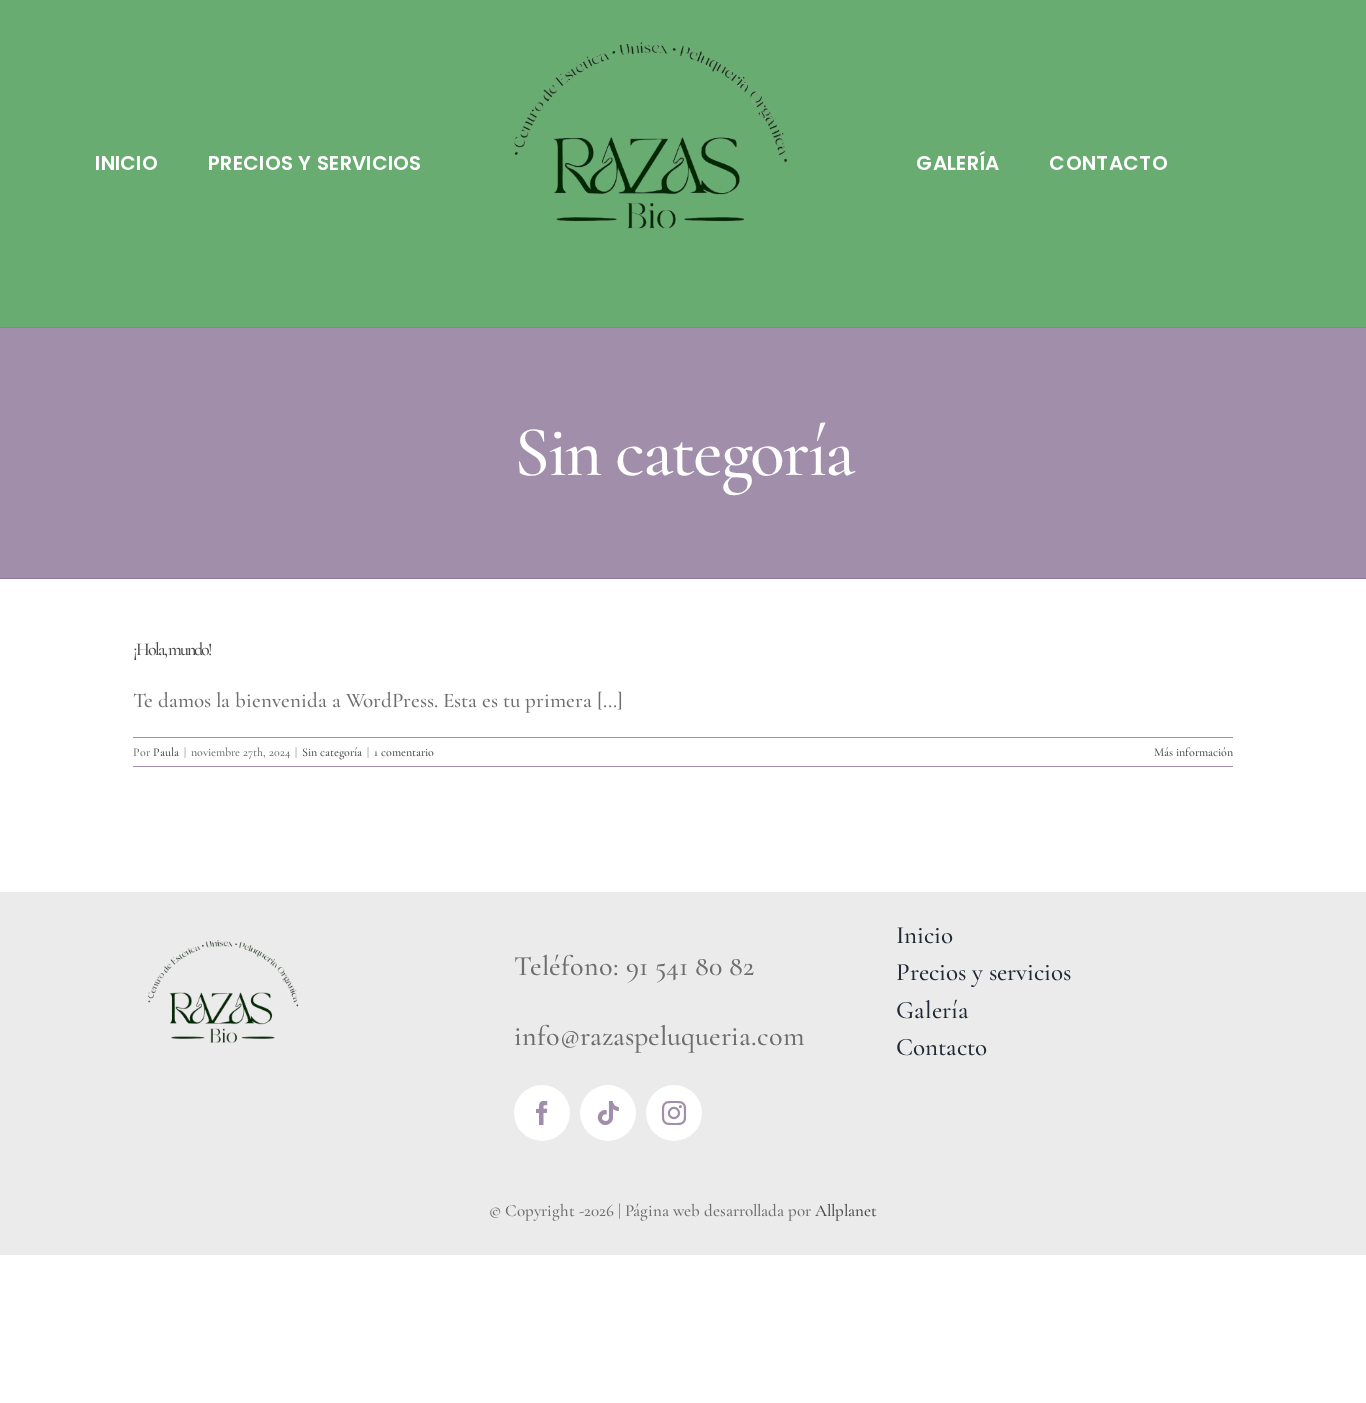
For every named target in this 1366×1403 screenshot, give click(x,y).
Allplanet (846, 1210)
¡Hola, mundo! (172, 649)
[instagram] (674, 1113)
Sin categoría (332, 752)
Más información (1193, 752)
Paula (166, 752)
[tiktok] (608, 1113)
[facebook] (542, 1113)
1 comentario (404, 752)
